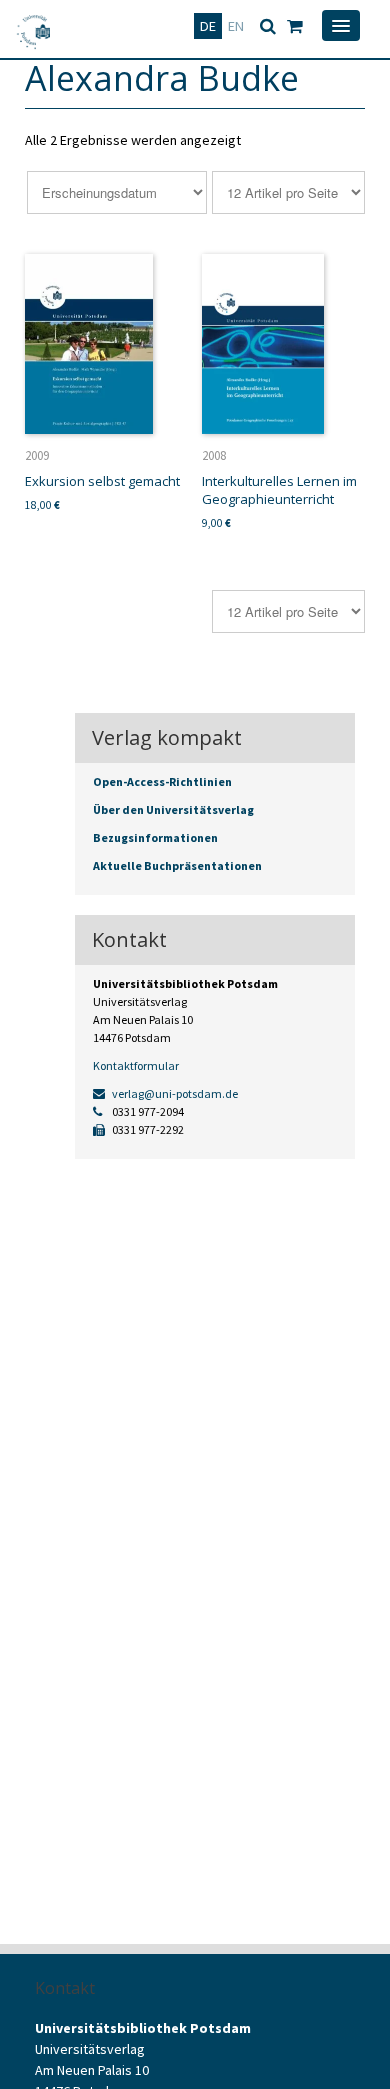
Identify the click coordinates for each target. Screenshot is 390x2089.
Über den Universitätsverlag (173, 809)
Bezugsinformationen (155, 837)
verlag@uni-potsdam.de (174, 1093)
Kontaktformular (136, 1065)
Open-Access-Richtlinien (162, 781)
